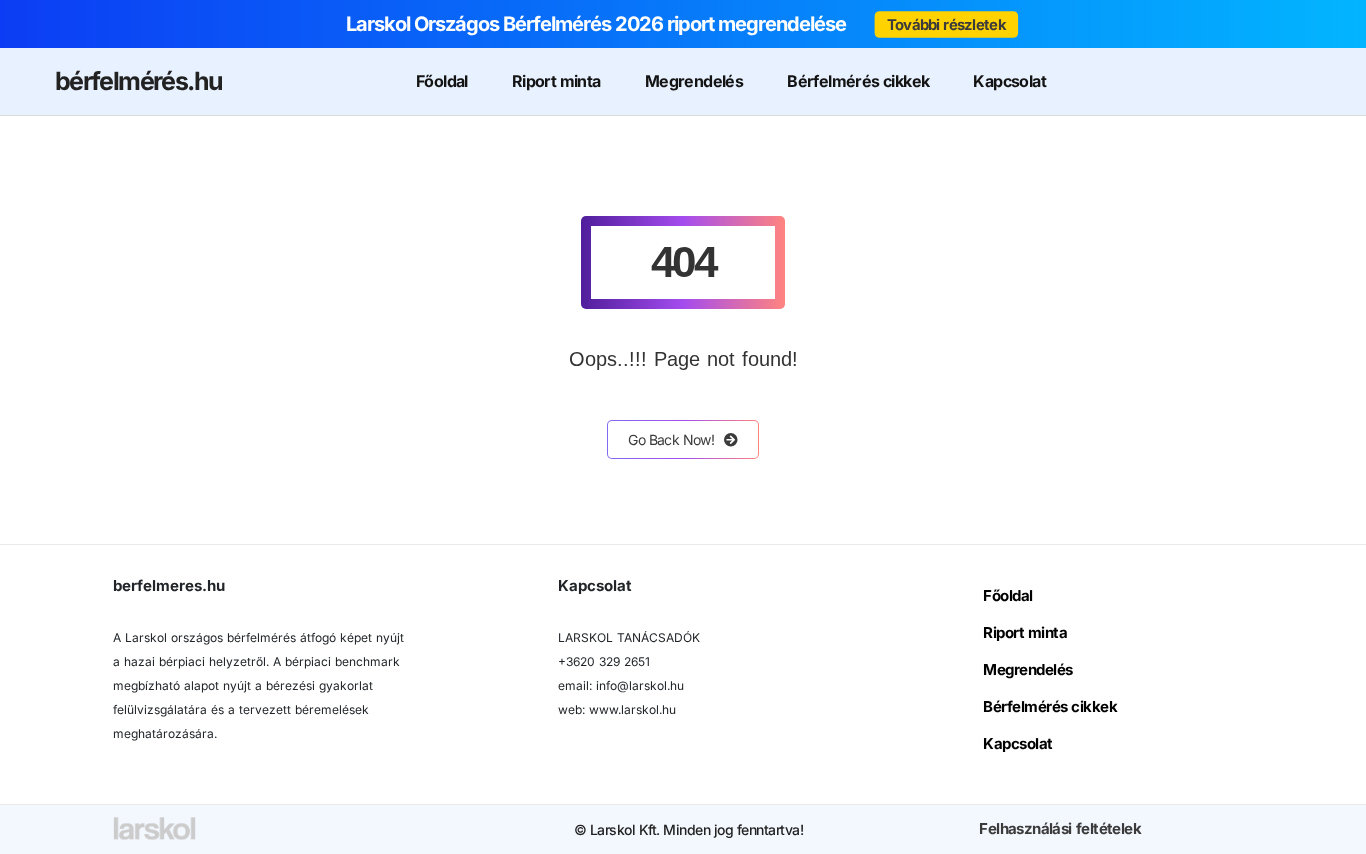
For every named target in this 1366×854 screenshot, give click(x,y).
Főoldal (442, 81)
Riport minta (556, 81)
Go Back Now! (671, 439)
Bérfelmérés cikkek (858, 81)
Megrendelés (694, 81)
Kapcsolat (1009, 81)
